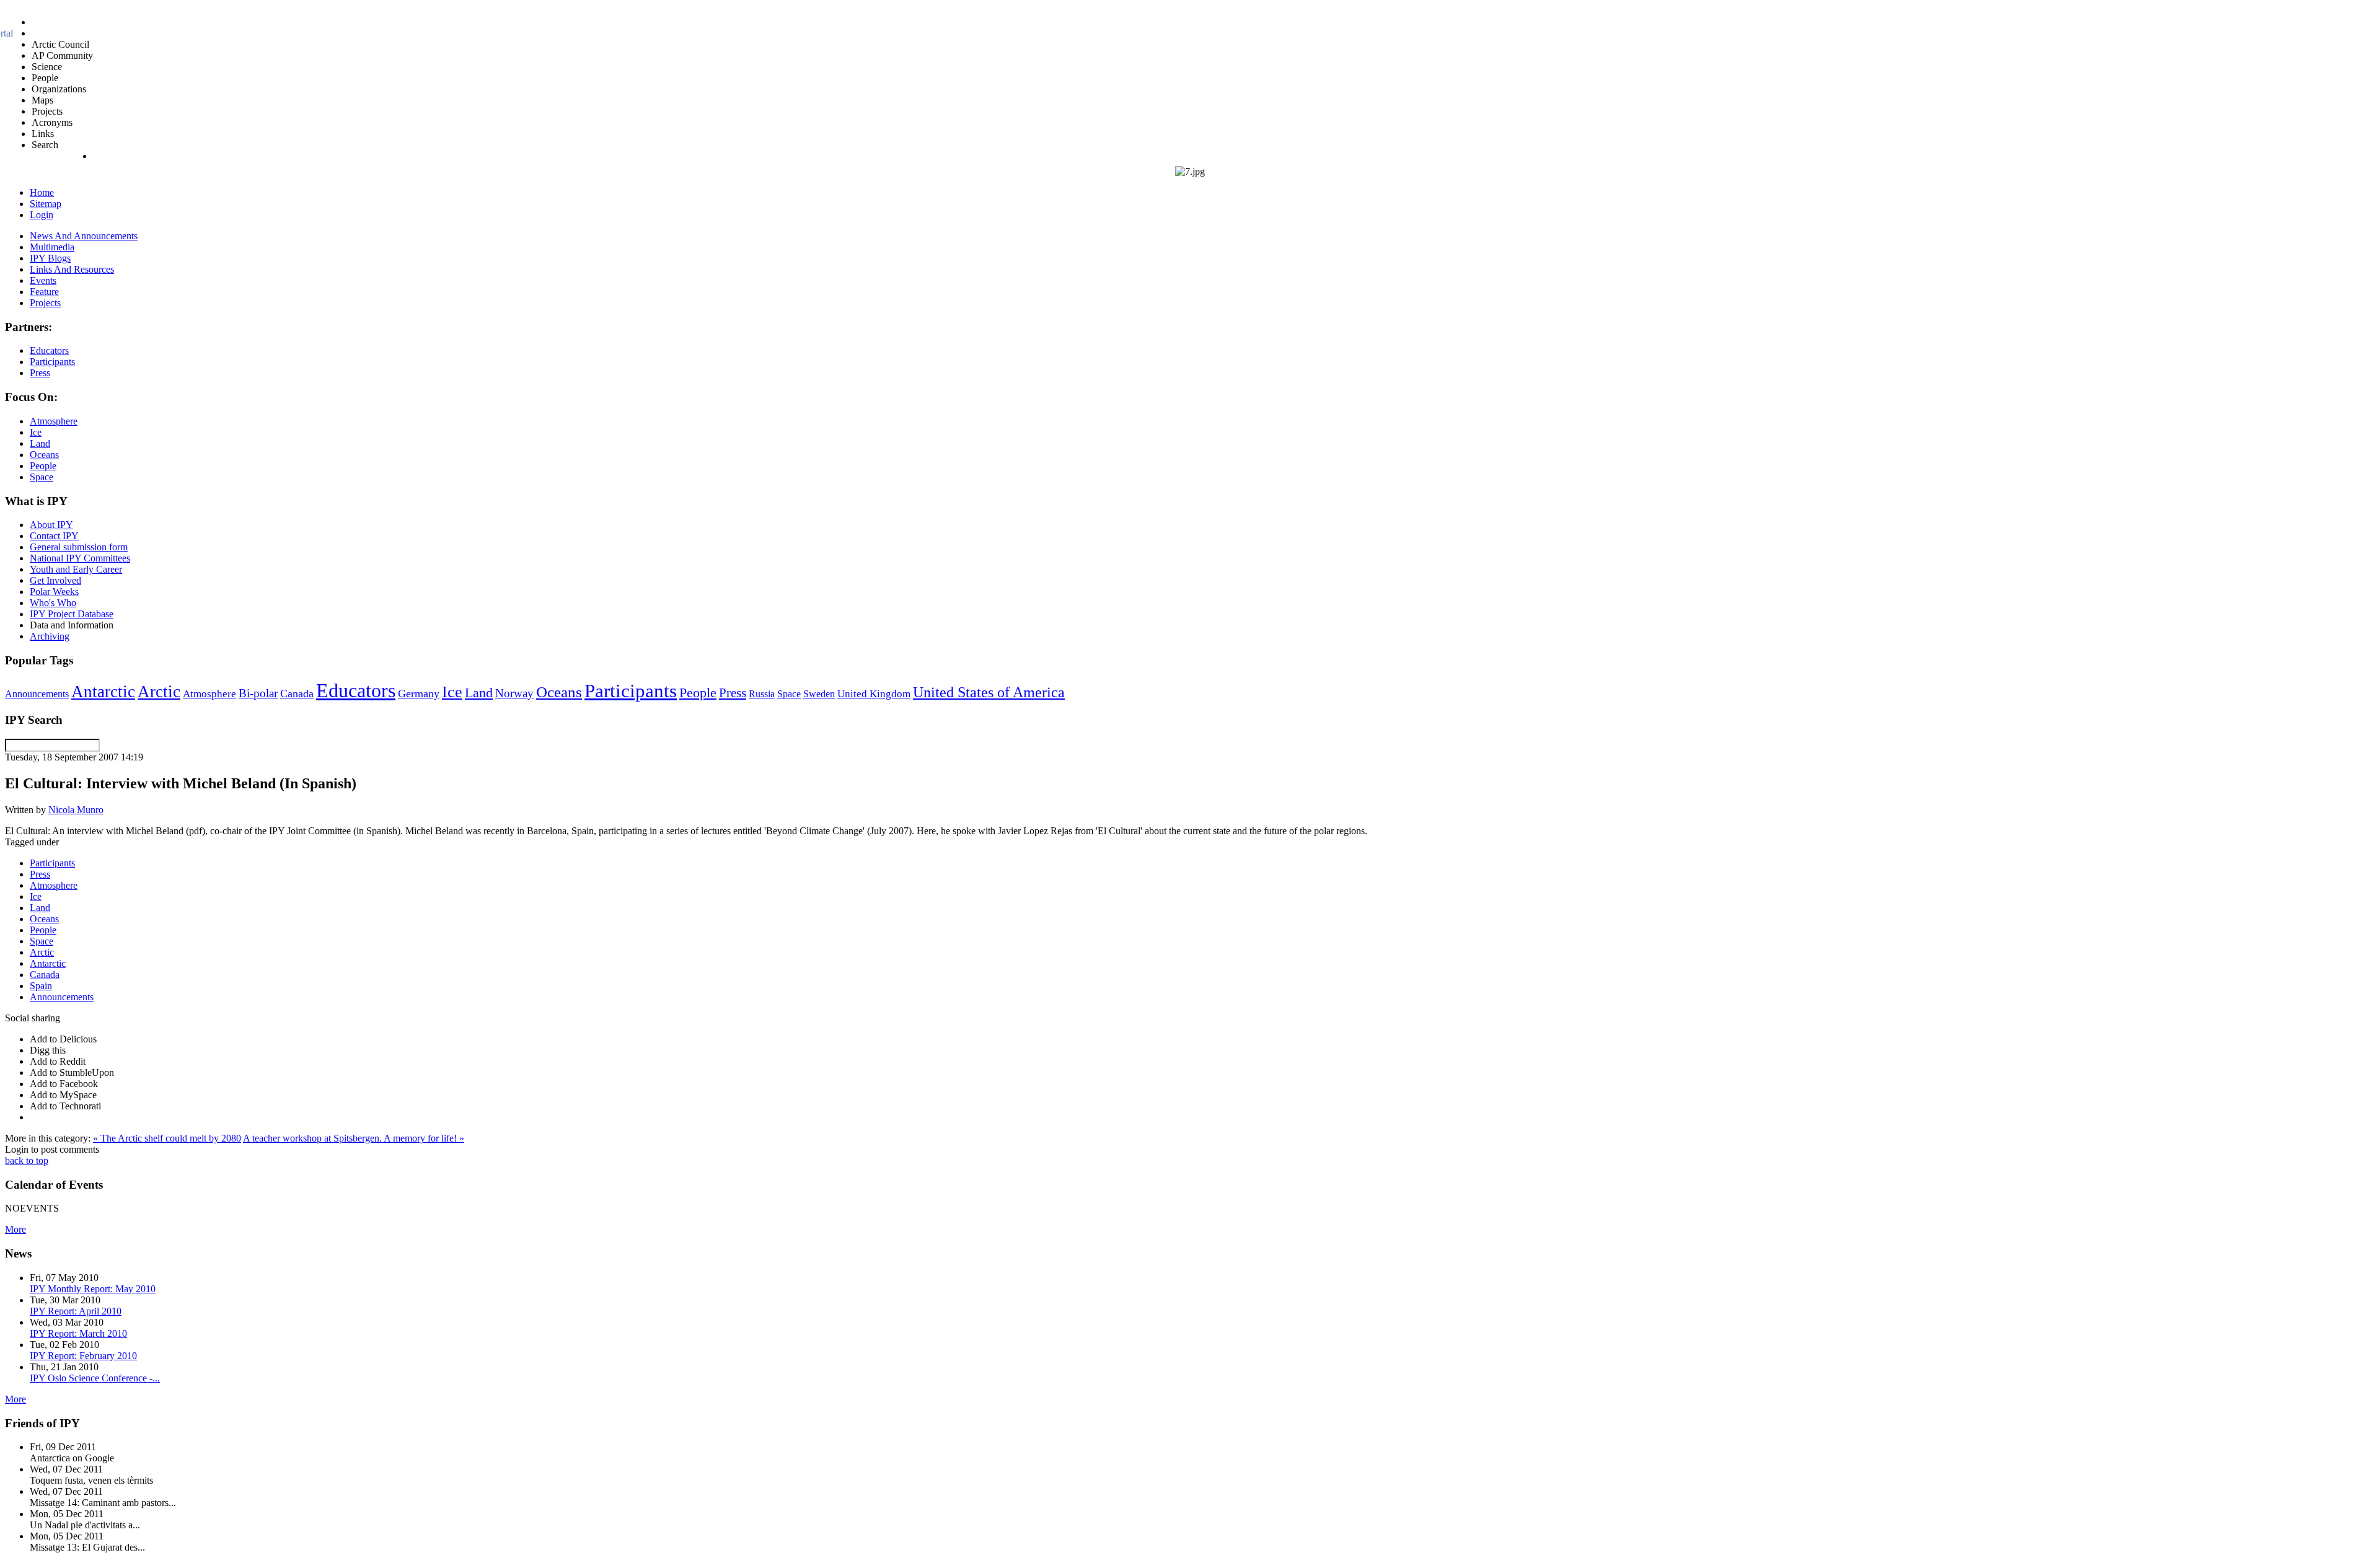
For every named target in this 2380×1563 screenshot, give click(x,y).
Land (479, 693)
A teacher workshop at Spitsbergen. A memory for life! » (354, 1138)
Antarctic (103, 692)
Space (789, 694)
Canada (297, 693)
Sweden (819, 694)
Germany (419, 693)
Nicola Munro (76, 810)
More (15, 1229)
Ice (452, 692)
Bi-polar (258, 693)
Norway (514, 693)
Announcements (37, 694)
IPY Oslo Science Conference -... (95, 1378)
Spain (41, 986)
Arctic (159, 692)
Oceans (559, 692)
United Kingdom (874, 694)
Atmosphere (209, 693)
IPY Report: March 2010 (78, 1333)
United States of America (989, 692)
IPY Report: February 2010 (83, 1356)
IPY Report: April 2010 (76, 1311)
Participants (631, 691)
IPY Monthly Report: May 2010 (93, 1289)
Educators (356, 690)
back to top (27, 1160)
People (698, 693)
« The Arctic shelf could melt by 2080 (167, 1138)
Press (733, 693)
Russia (762, 694)
